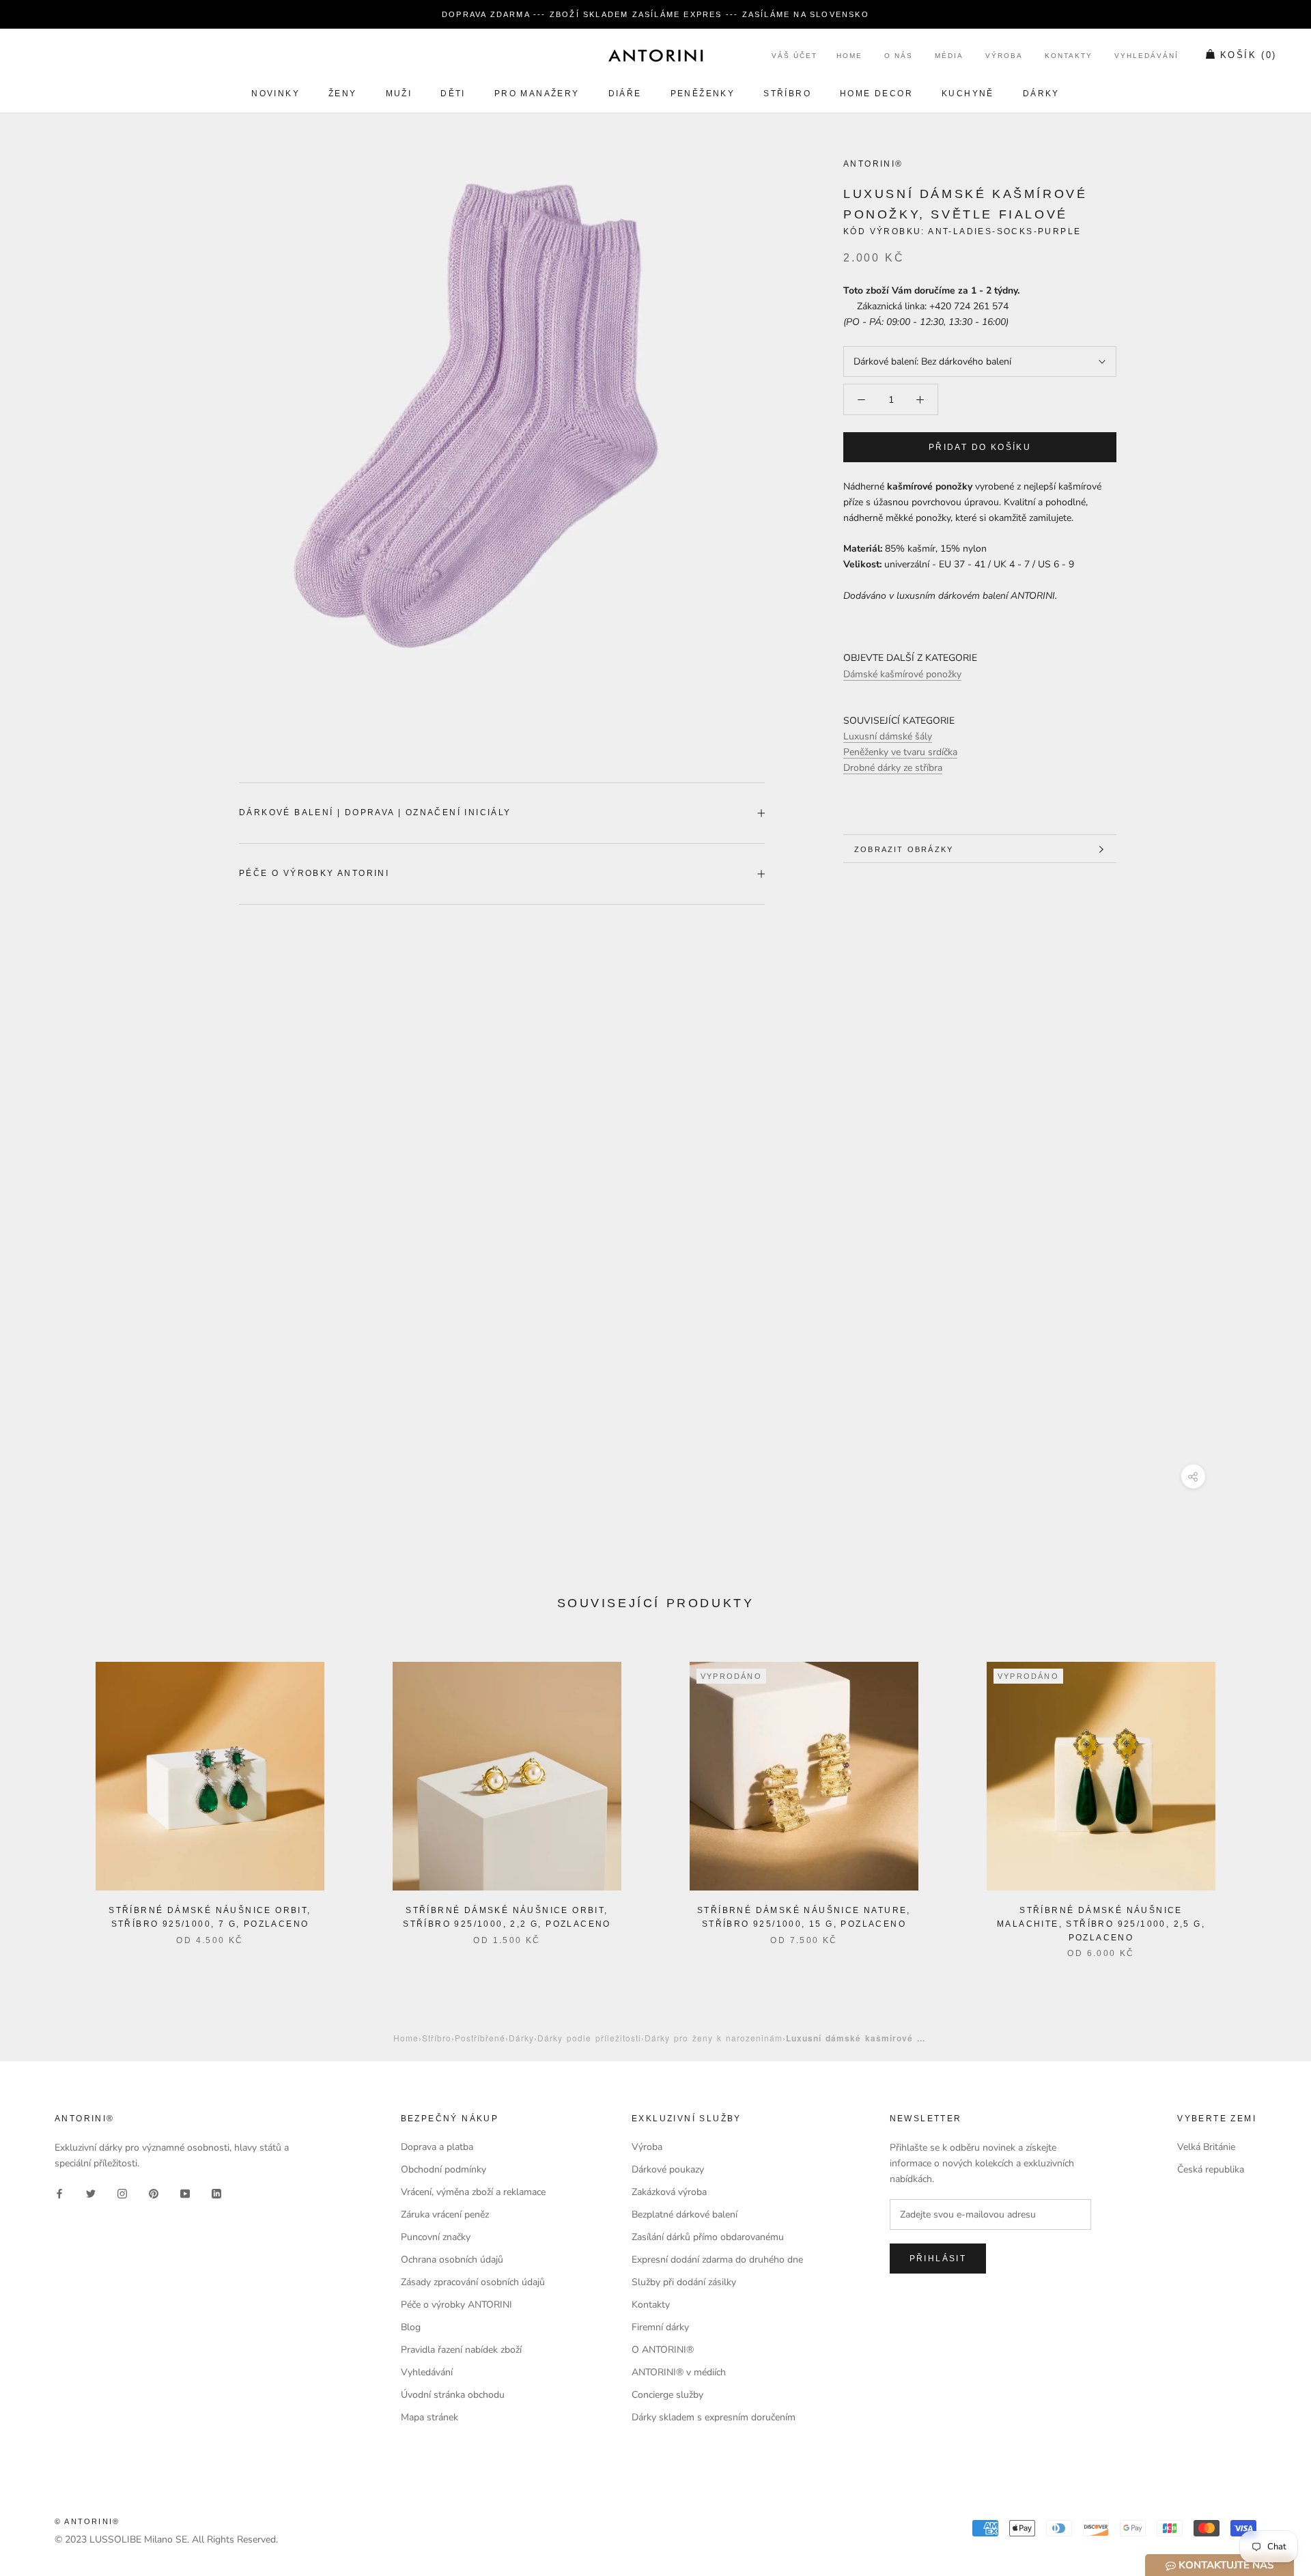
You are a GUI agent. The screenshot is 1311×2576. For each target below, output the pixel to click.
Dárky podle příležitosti (589, 2038)
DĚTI (453, 94)
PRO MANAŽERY (537, 94)
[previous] (43, 1796)
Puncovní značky (436, 2237)
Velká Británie (1206, 2147)
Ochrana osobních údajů (452, 2260)
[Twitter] (91, 2193)
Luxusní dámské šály (888, 737)
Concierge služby (667, 2395)
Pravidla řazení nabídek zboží (461, 2350)
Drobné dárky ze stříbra (893, 768)
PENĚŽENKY (703, 94)
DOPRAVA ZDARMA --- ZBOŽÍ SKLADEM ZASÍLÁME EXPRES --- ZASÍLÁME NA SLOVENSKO (655, 14)
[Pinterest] (154, 2193)
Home (849, 56)
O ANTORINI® (663, 2350)
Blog (411, 2327)
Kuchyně (968, 94)
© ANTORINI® (87, 2521)
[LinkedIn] (216, 2193)
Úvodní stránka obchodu (453, 2395)
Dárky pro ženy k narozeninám (714, 2038)
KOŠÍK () (1249, 56)
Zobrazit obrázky (904, 849)
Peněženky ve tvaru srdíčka (900, 753)
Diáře (625, 94)
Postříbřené (480, 2038)
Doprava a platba (437, 2147)
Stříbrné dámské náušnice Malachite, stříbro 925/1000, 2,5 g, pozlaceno (1101, 1924)
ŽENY (343, 94)
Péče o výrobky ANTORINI (314, 873)
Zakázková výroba (669, 2192)
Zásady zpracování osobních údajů (473, 2282)
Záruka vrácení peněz (445, 2214)
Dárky (1041, 94)
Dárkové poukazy (668, 2169)
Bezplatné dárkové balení (685, 2214)
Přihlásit (938, 2259)
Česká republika (1211, 2169)
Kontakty (1069, 56)
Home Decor (876, 94)
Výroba (1004, 56)
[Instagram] (122, 2193)
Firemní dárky (660, 2327)
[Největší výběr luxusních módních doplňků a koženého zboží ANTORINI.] (655, 55)
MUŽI (399, 94)
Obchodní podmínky (443, 2169)
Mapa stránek (429, 2417)
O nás (899, 56)
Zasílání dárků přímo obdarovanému (708, 2237)
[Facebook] (59, 2193)
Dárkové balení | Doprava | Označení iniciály (375, 812)
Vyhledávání (1146, 56)
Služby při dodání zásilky (684, 2282)
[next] (1268, 1796)
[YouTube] (185, 2193)
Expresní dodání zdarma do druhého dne (717, 2260)
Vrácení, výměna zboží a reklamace (473, 2192)
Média (949, 56)
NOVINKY (276, 94)
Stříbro (787, 94)
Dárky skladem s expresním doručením (714, 2417)
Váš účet (794, 56)
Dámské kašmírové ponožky (902, 674)
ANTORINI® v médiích (679, 2372)
